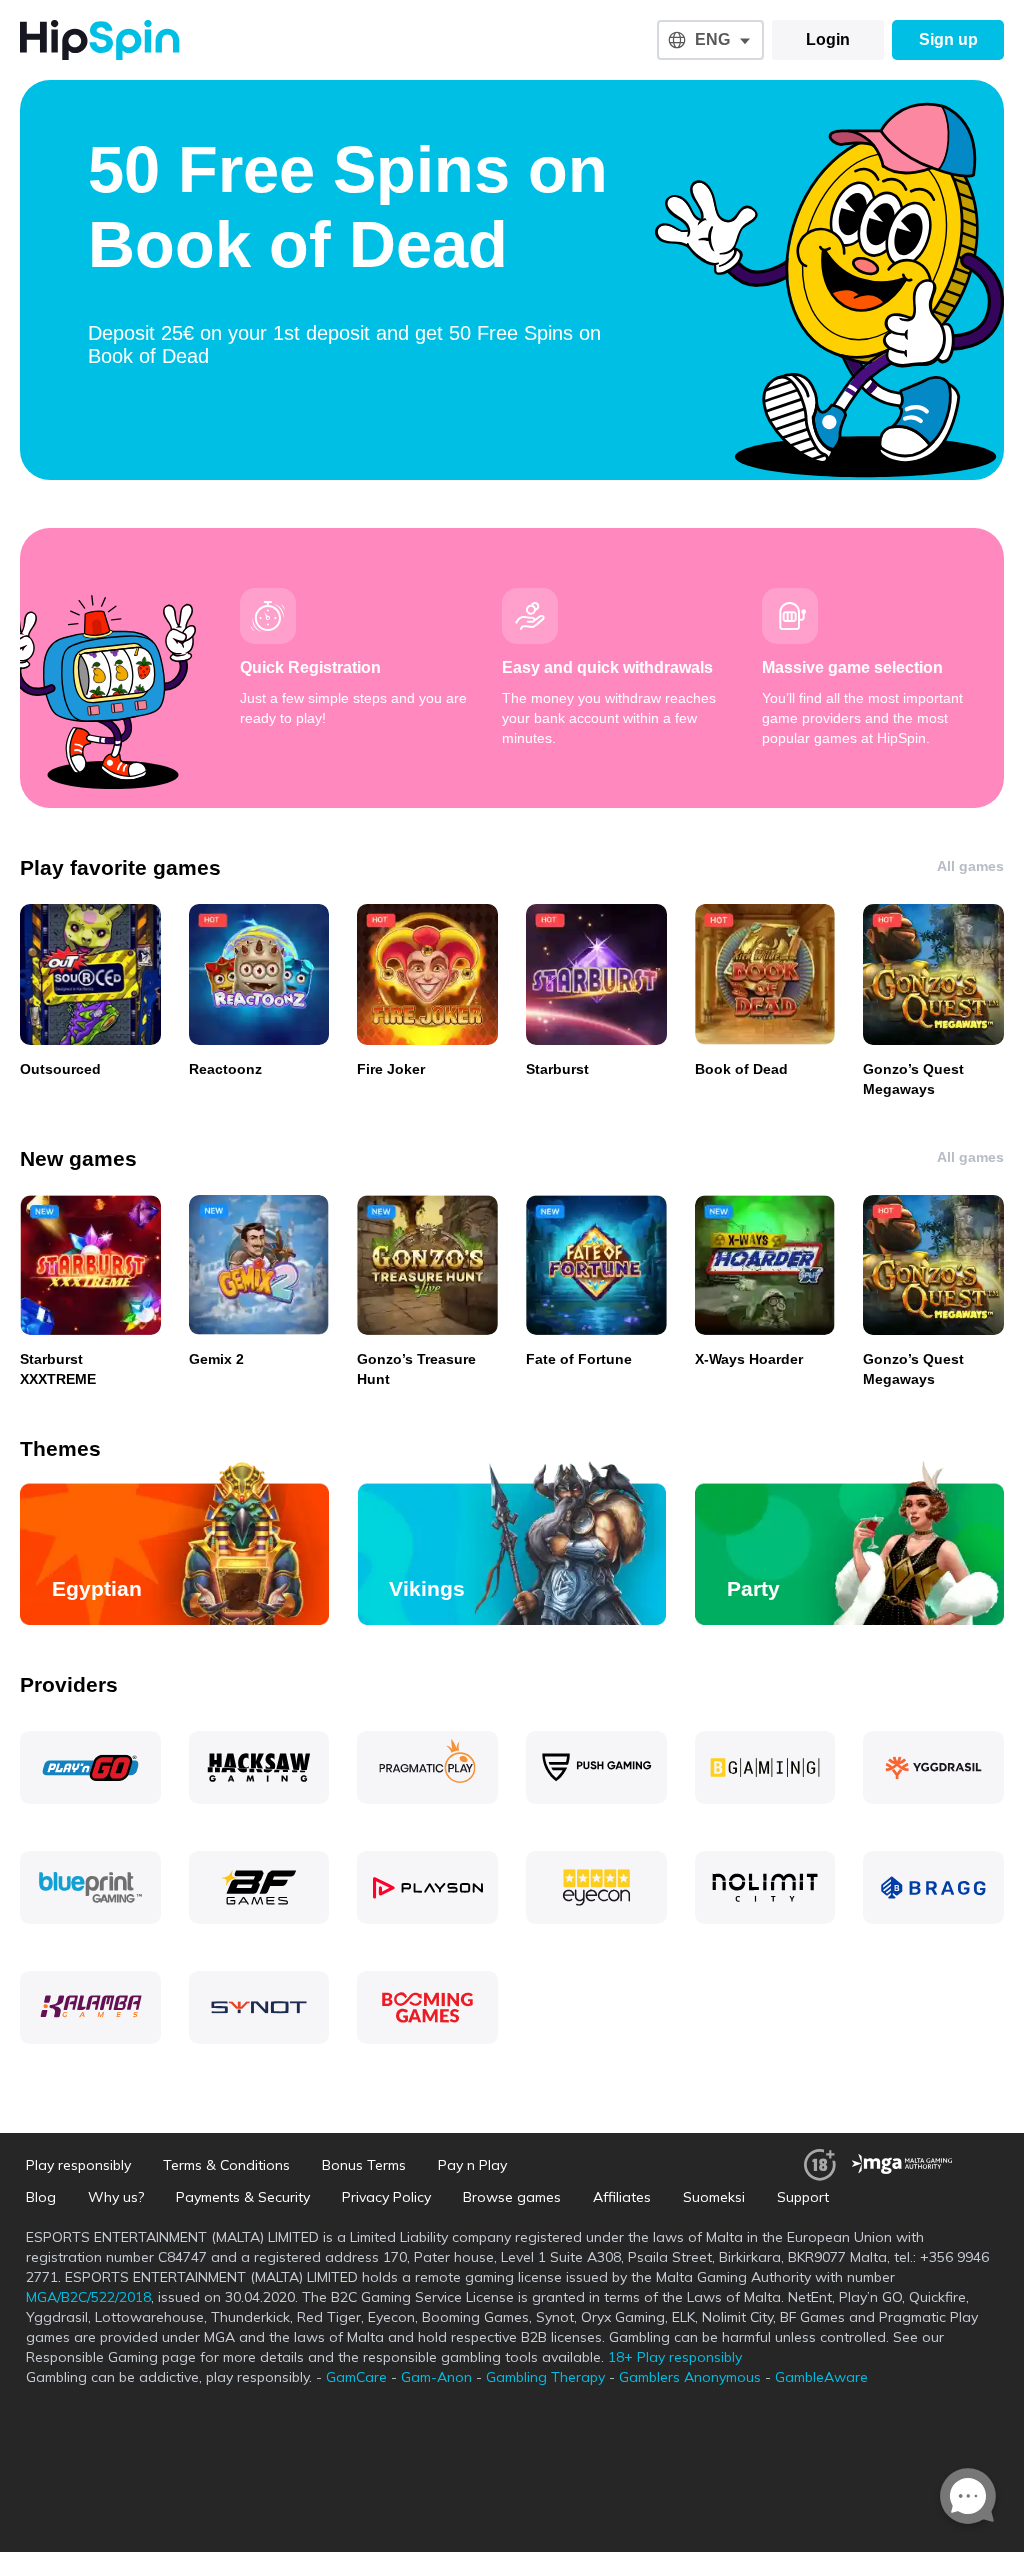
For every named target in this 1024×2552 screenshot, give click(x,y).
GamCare (356, 2377)
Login (828, 39)
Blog (41, 2197)
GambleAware (821, 2377)
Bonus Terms (364, 2165)
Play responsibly (78, 2165)
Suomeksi (714, 2197)
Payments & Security (243, 2197)
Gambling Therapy (545, 2377)
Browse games (512, 2197)
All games (970, 866)
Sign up (948, 39)
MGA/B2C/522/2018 (88, 2297)
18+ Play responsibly (675, 2357)
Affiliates (622, 2197)
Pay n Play (472, 2165)
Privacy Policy (386, 2197)
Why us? (116, 2197)
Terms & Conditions (226, 2165)
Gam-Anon (436, 2377)
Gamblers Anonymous (690, 2377)
